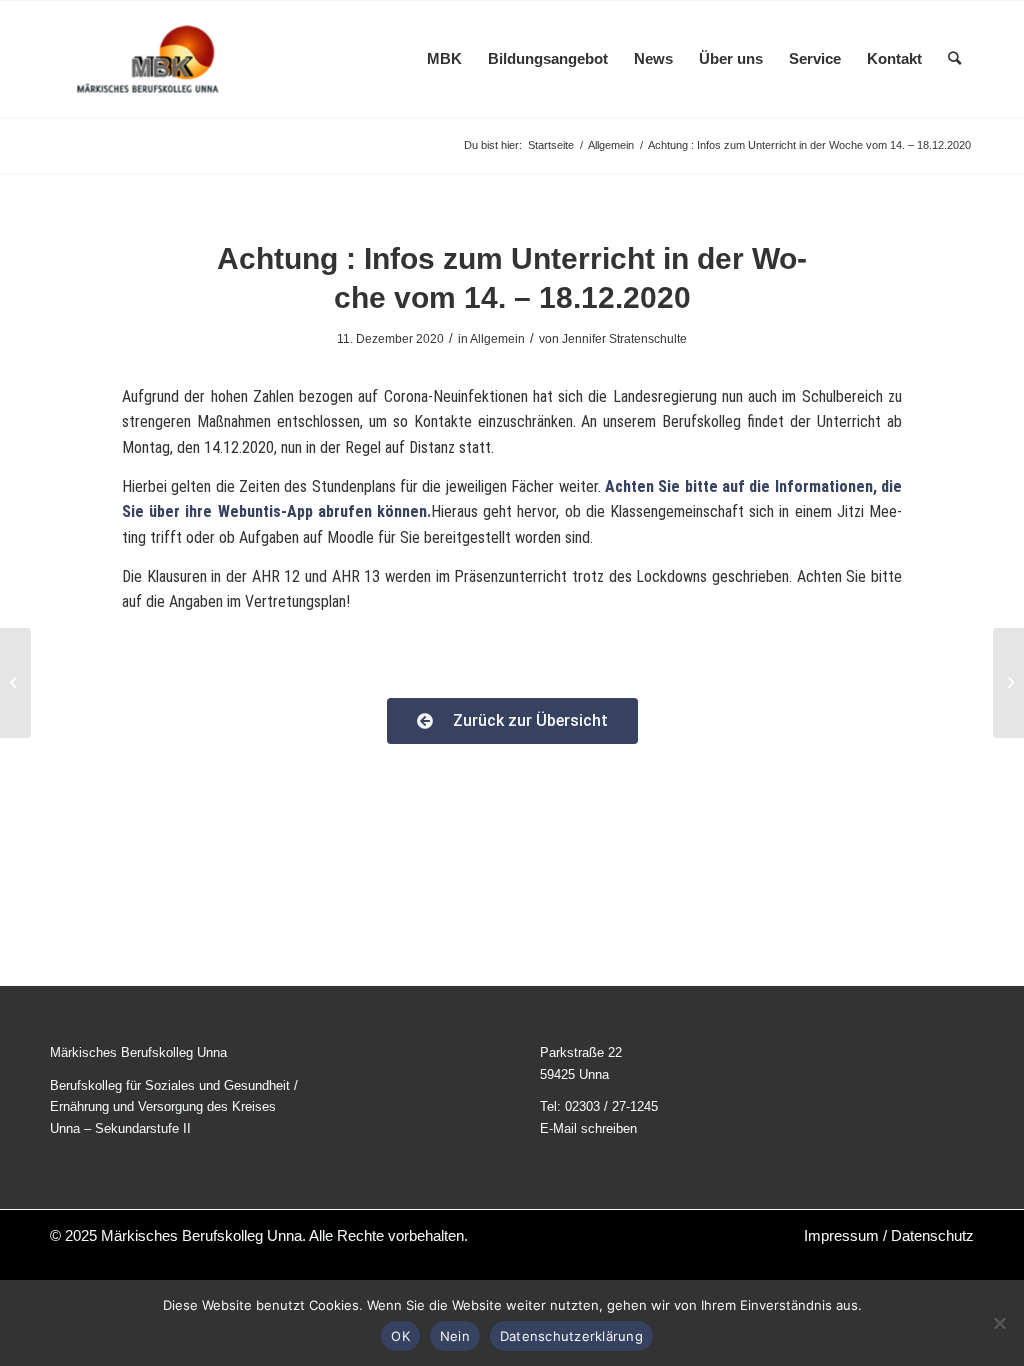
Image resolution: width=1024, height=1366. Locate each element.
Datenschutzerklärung (571, 1336)
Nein (455, 1336)
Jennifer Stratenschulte (624, 339)
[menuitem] (444, 59)
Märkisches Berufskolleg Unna (201, 1235)
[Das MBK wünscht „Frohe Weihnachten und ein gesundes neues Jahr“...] (1008, 683)
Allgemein (497, 339)
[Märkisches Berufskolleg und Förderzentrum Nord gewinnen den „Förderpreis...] (15, 683)
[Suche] (954, 59)
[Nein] (999, 1323)
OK (400, 1336)
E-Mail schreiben (588, 1128)
